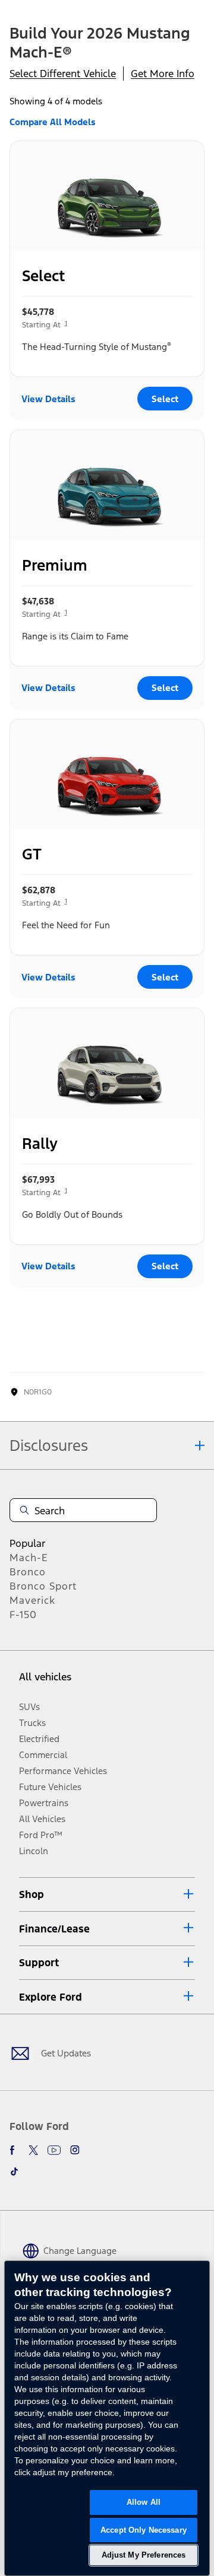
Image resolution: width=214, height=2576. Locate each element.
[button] (107, 1894)
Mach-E (29, 1558)
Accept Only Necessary (144, 2530)
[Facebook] (14, 2150)
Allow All (144, 2502)
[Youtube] (54, 2150)
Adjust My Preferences (144, 2555)
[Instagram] (75, 2150)
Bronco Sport (43, 1586)
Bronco (28, 1572)
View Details (48, 399)
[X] (33, 2150)
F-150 (23, 1615)
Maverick (32, 1600)
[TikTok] (14, 2171)
